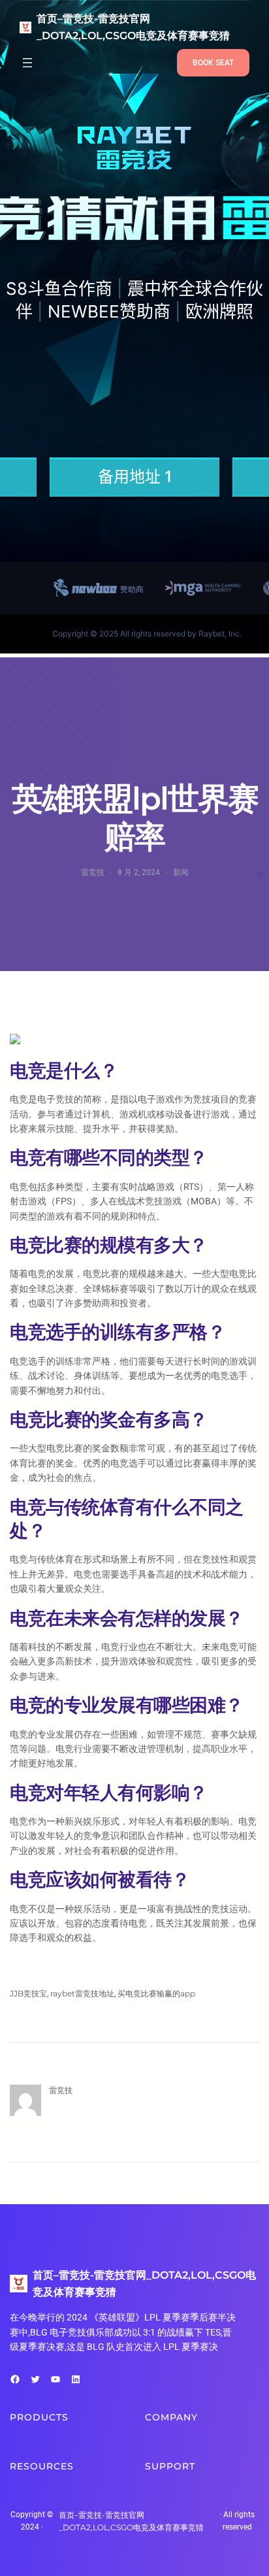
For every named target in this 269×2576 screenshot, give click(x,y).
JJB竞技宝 (28, 1993)
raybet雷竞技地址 (82, 1993)
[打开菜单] (27, 63)
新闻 (181, 872)
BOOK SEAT (213, 63)
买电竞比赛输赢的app (156, 1993)
